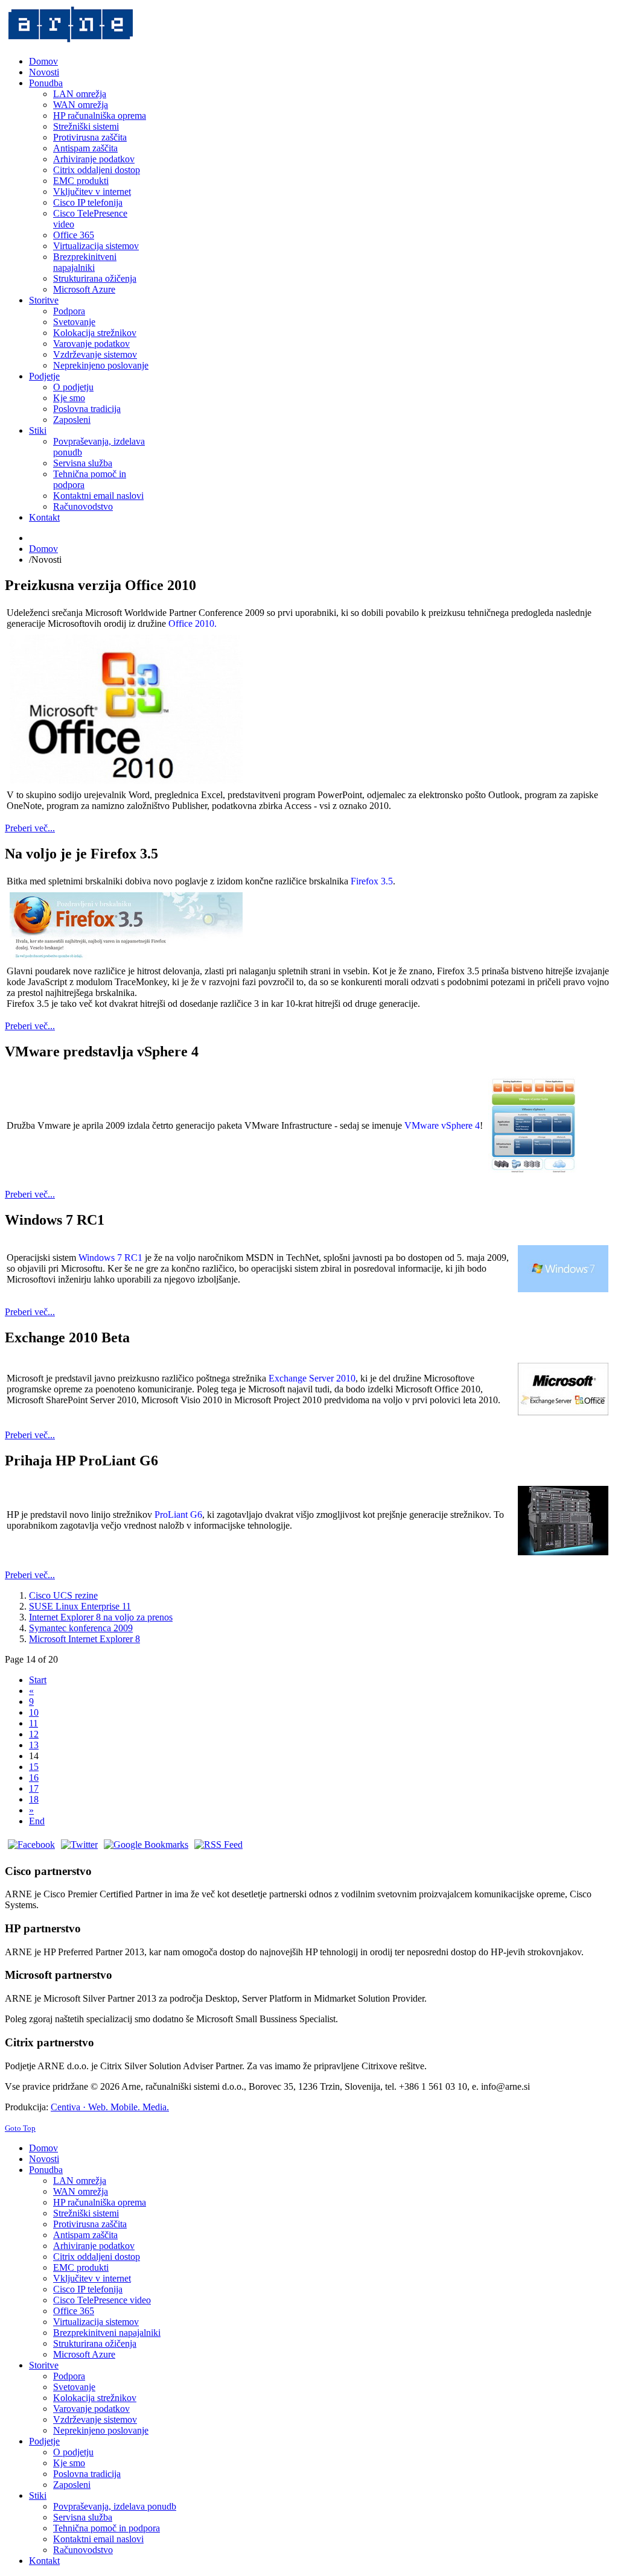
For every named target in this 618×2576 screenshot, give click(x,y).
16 (34, 1778)
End (37, 1821)
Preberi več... (30, 828)
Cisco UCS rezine (63, 1595)
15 (34, 1767)
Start (38, 1680)
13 (34, 1745)
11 (33, 1723)
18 (34, 1799)
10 (34, 1712)
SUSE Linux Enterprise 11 (80, 1606)
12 (34, 1734)
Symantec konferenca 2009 (81, 1628)
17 (34, 1788)
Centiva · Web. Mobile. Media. (110, 2107)
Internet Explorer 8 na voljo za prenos (101, 1617)
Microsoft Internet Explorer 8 (84, 1639)
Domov (43, 549)
